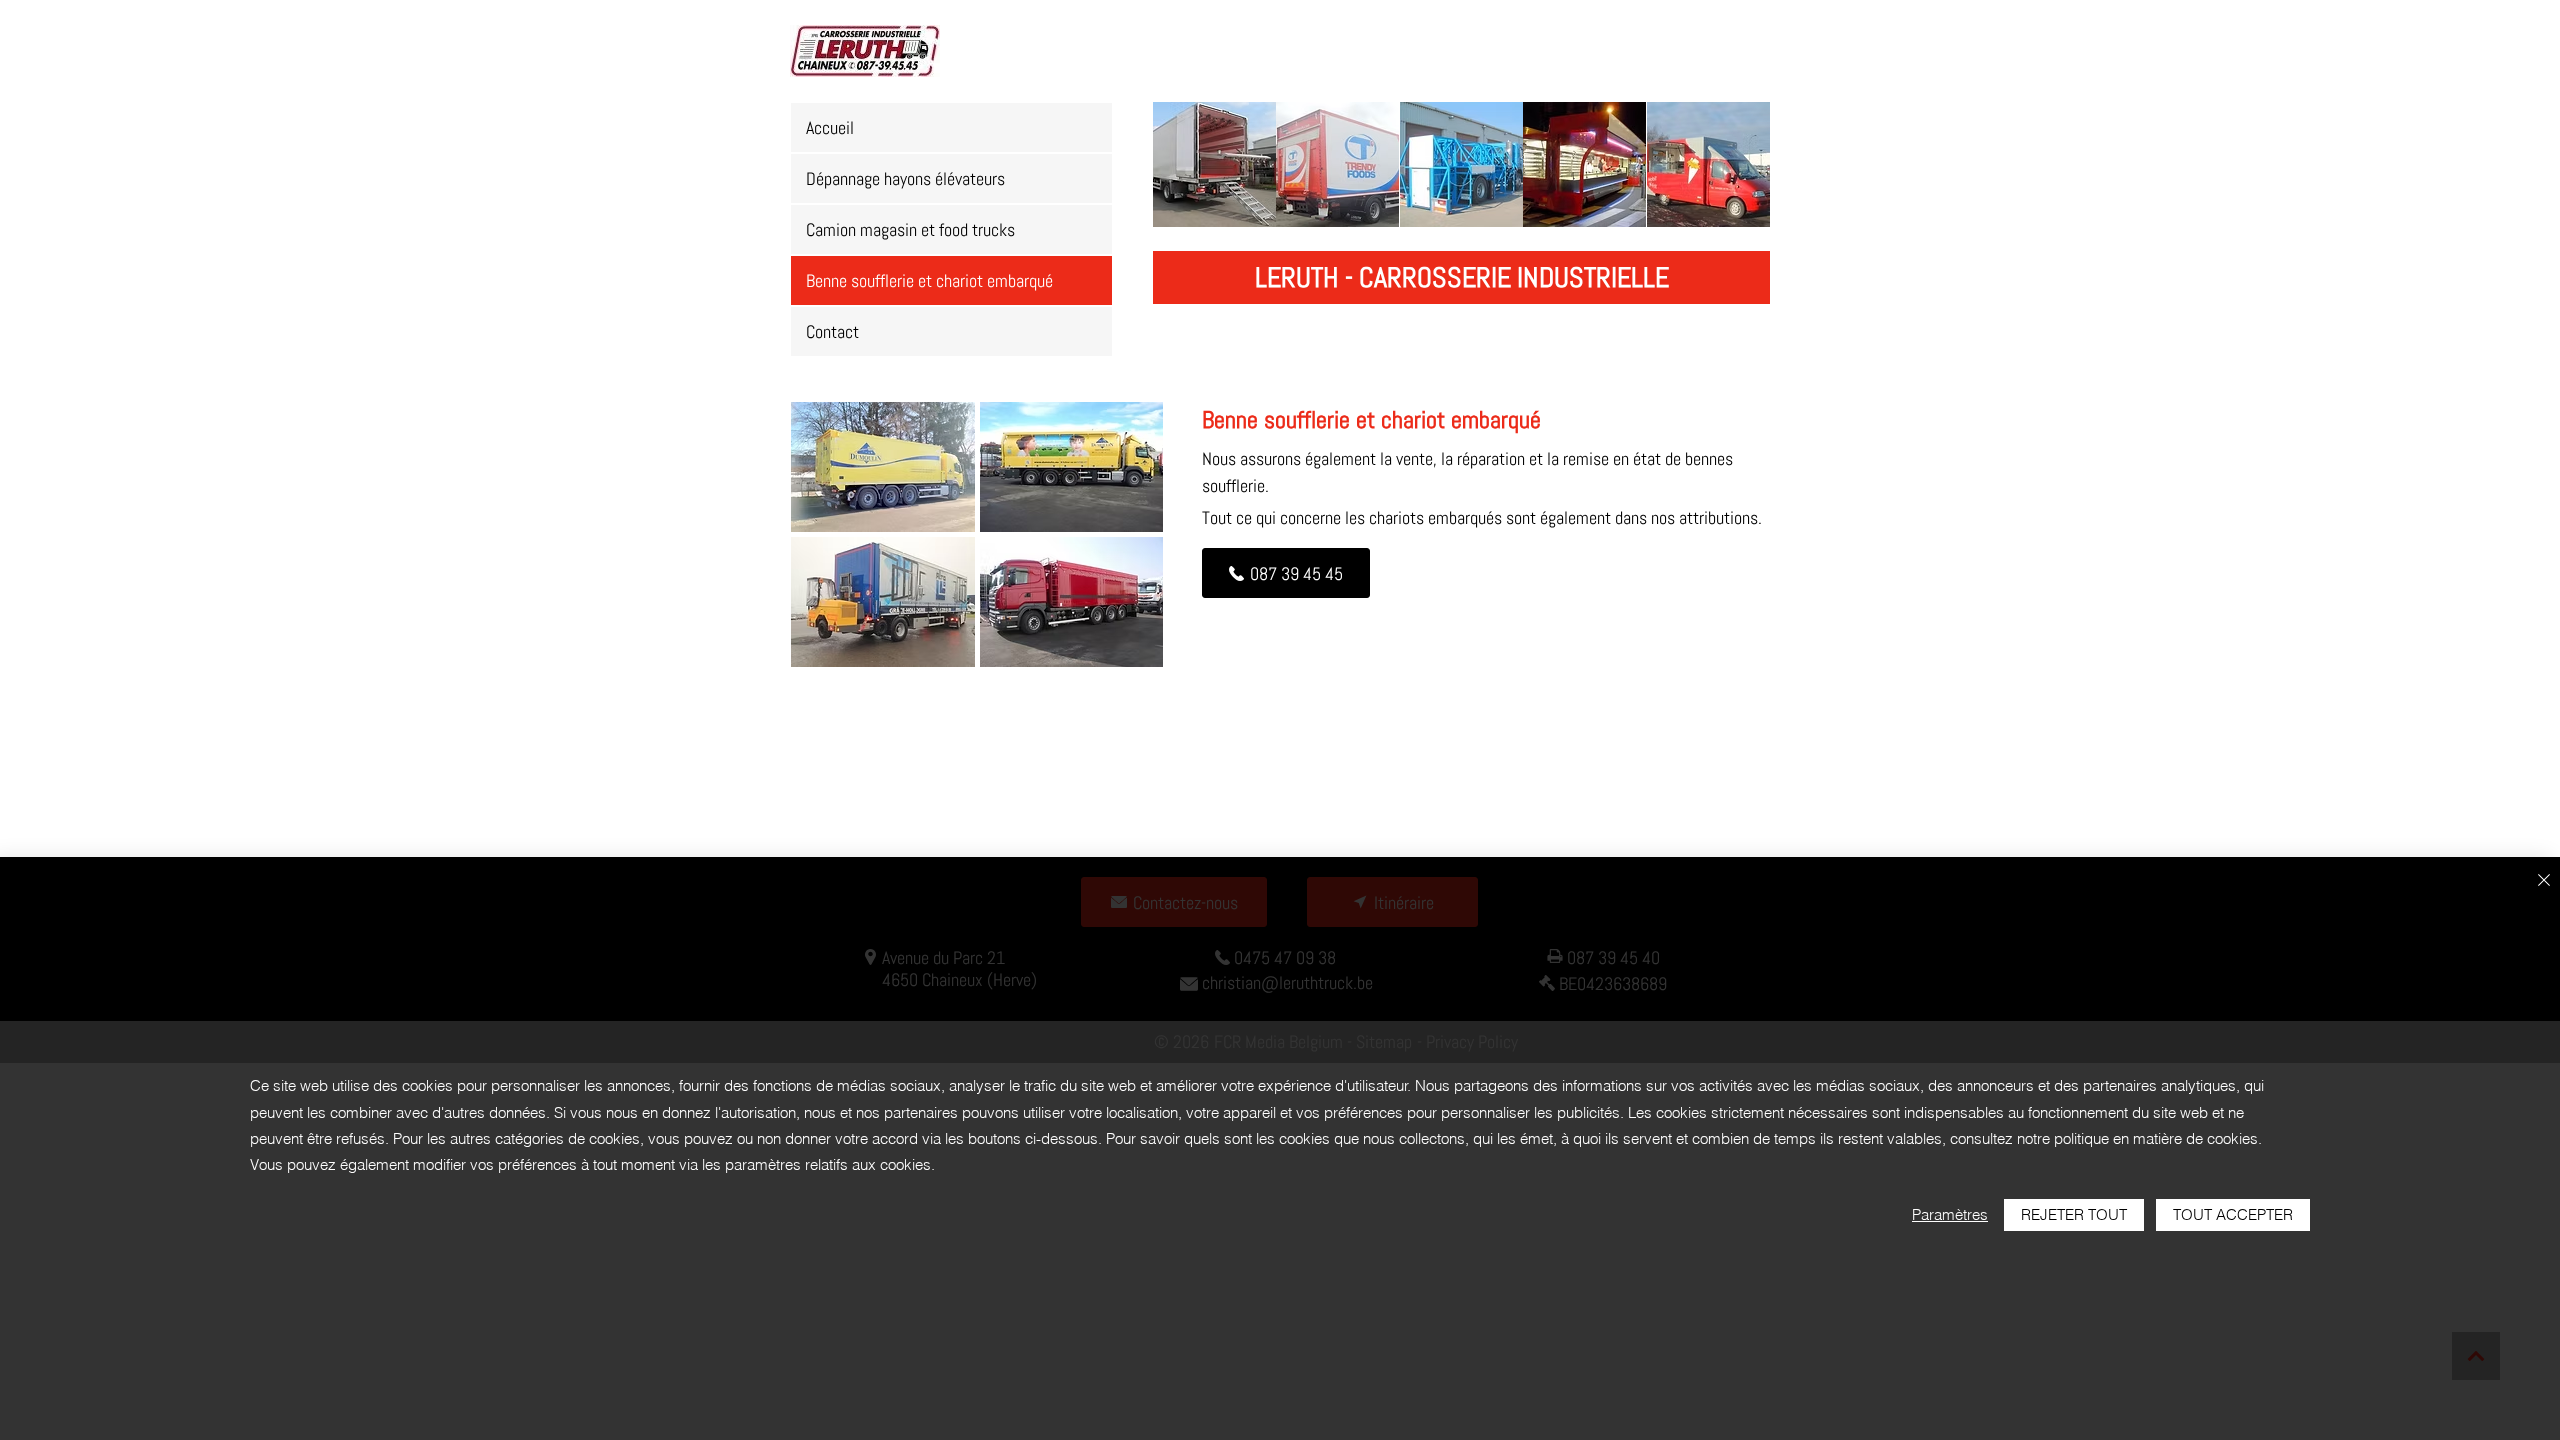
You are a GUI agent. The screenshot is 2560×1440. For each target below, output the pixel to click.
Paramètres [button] (1950, 1214)
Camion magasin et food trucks (910, 229)
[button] (1214, 164)
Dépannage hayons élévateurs (905, 178)
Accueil (830, 127)
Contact (832, 331)
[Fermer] (2544, 881)
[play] (1122, 651)
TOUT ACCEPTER (2233, 1214)
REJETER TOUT (2074, 1214)
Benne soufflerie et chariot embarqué (929, 280)
